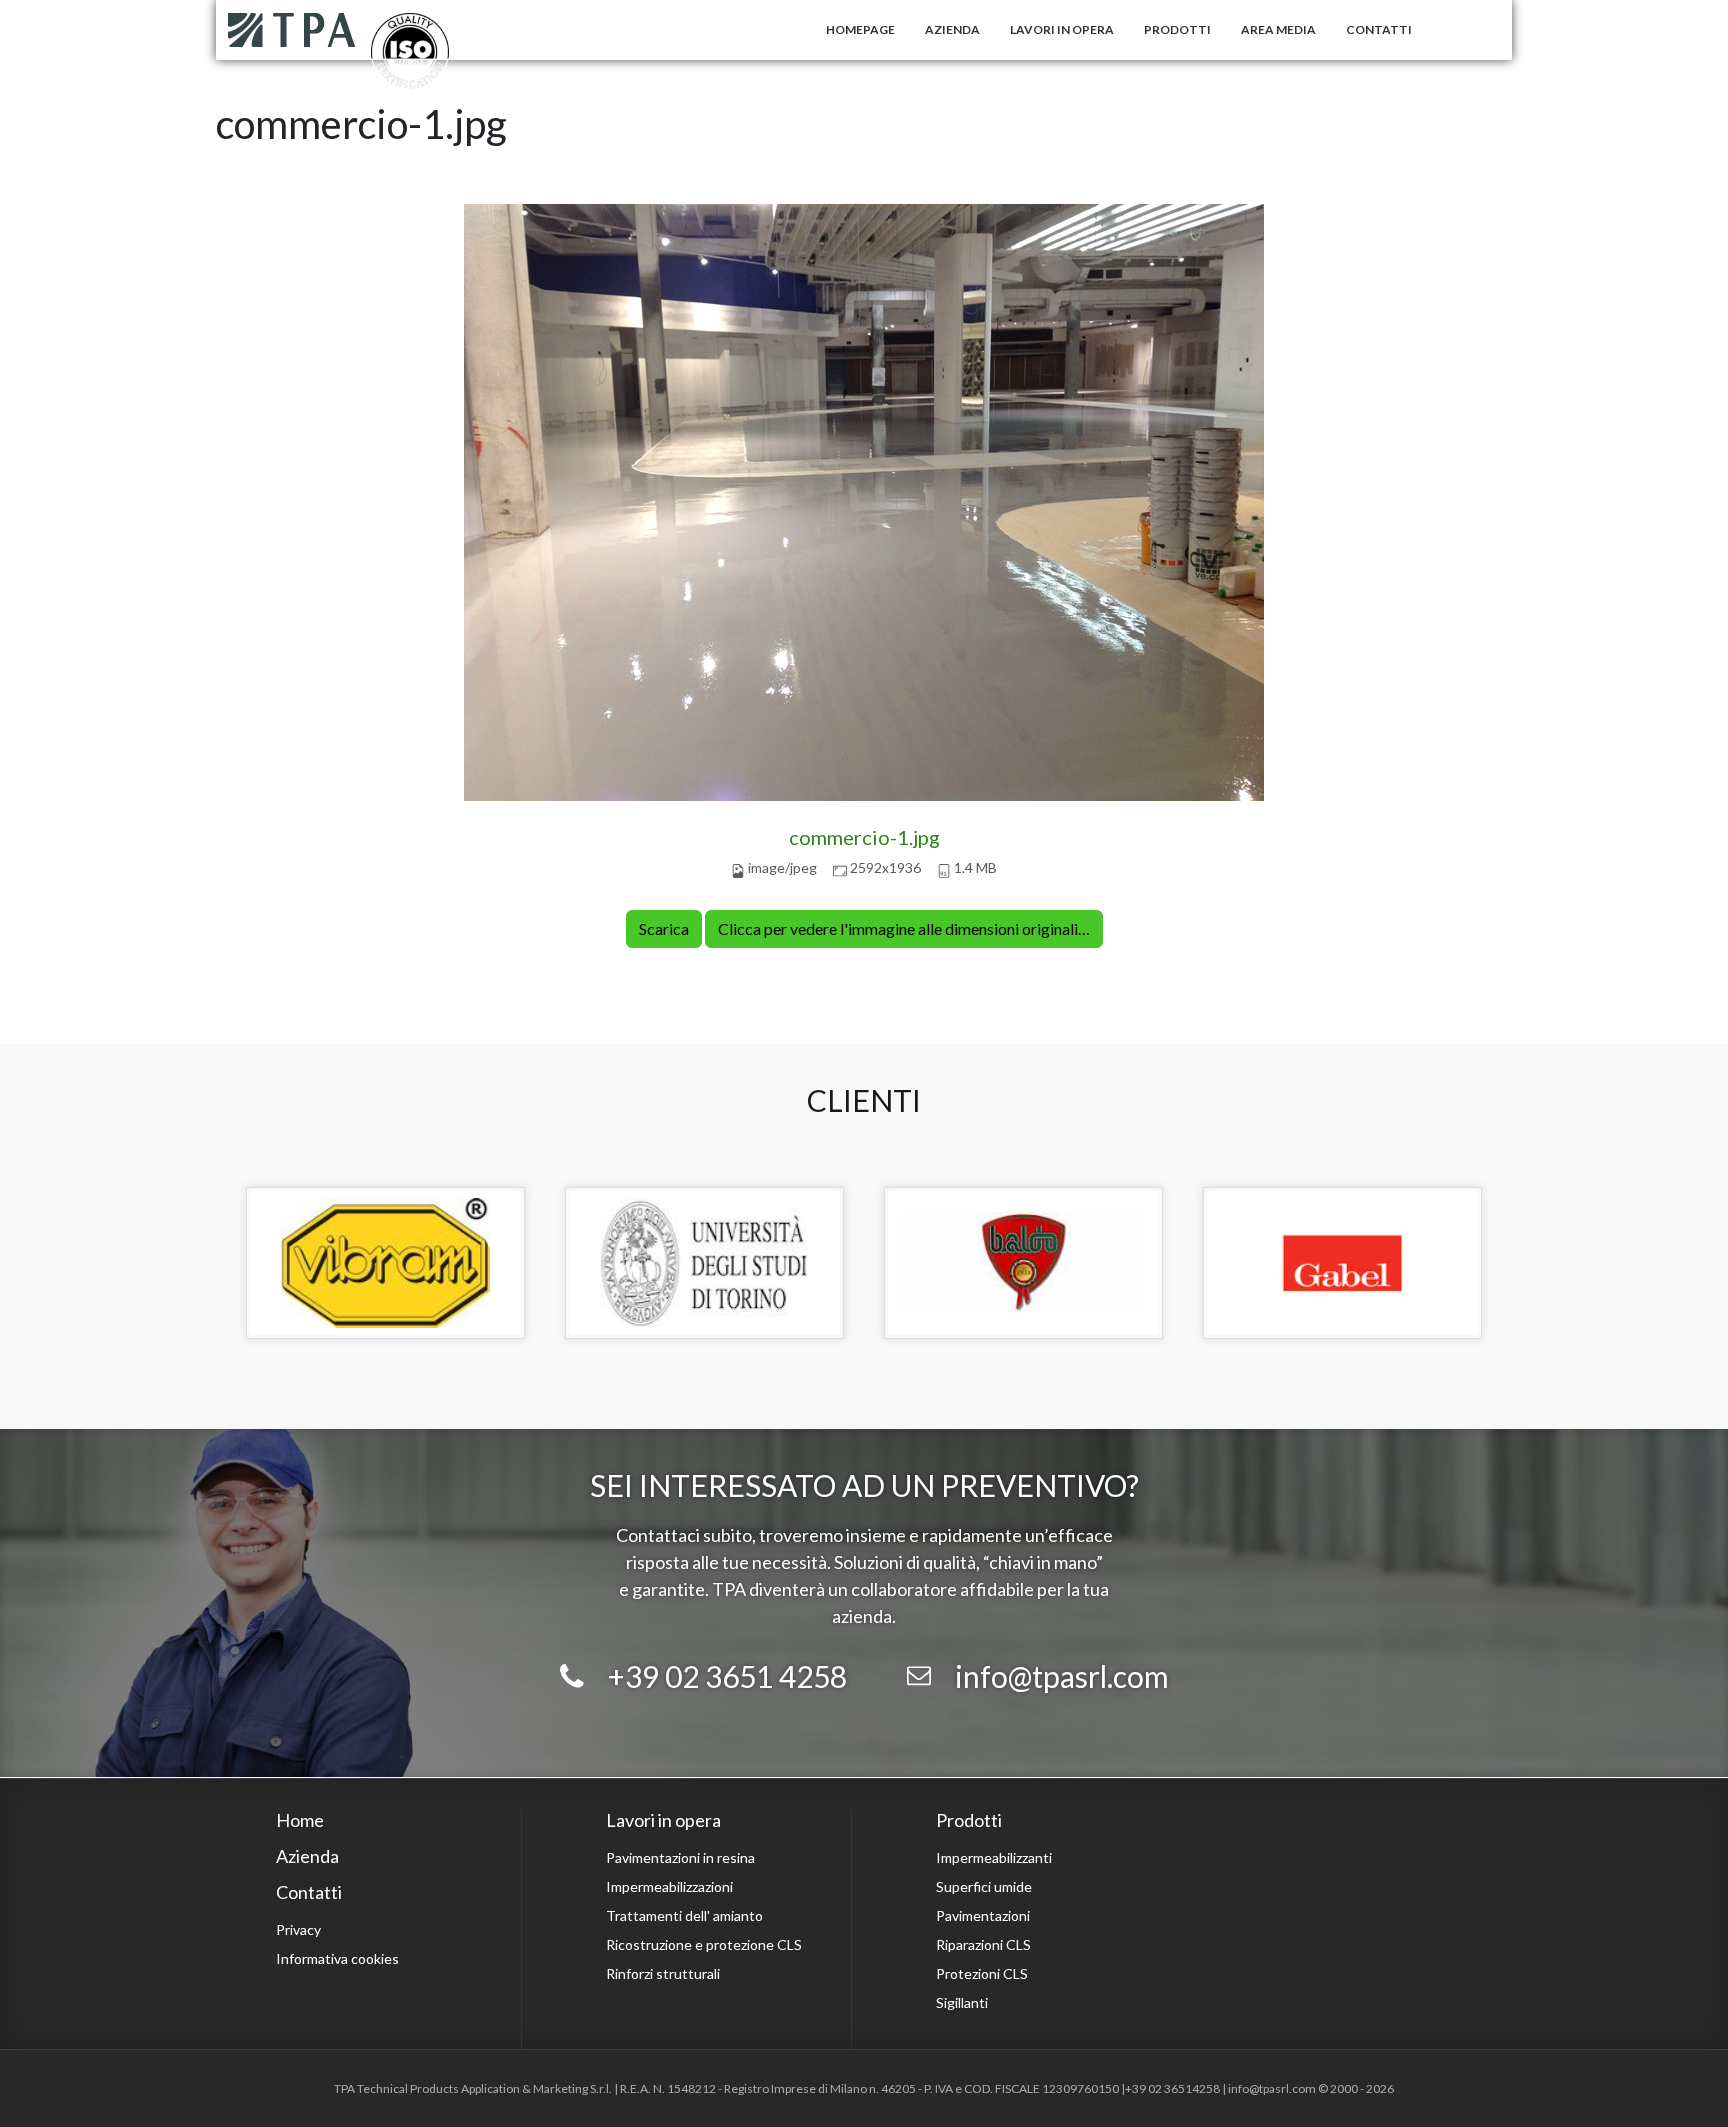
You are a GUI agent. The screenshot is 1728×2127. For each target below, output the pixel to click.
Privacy (298, 1929)
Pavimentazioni (983, 1915)
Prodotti (1177, 29)
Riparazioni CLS (983, 1944)
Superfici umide (984, 1886)
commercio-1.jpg (864, 837)
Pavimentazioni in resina (680, 1857)
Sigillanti (962, 2002)
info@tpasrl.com (1062, 1676)
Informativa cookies (337, 1958)
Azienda (952, 29)
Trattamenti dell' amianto (684, 1915)
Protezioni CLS (982, 1973)
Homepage (860, 29)
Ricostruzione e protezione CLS (704, 1944)
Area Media (1278, 29)
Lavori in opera (1062, 29)
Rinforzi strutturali (663, 1973)
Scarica (664, 928)
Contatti (1379, 29)
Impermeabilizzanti (994, 1857)
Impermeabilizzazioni (669, 1886)
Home (300, 1820)
